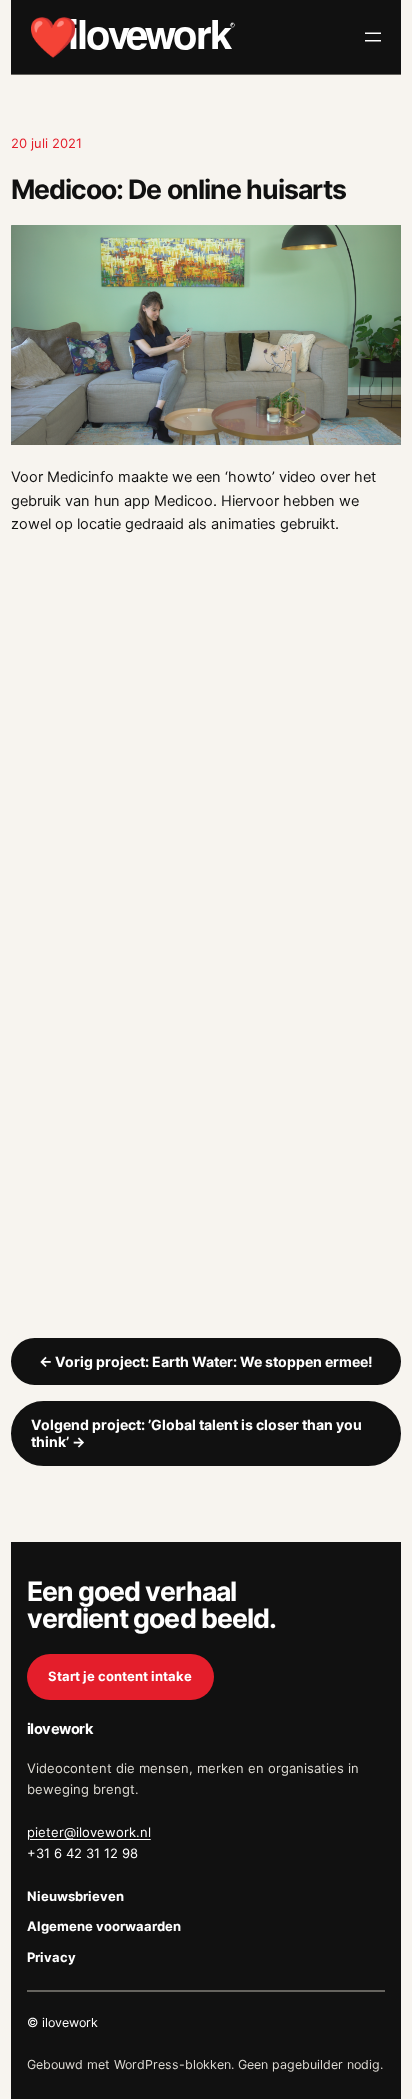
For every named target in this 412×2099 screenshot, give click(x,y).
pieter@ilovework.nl (89, 1832)
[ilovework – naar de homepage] (132, 37)
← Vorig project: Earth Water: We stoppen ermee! (206, 1361)
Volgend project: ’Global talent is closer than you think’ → (196, 1433)
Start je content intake (120, 1676)
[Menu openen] (373, 37)
